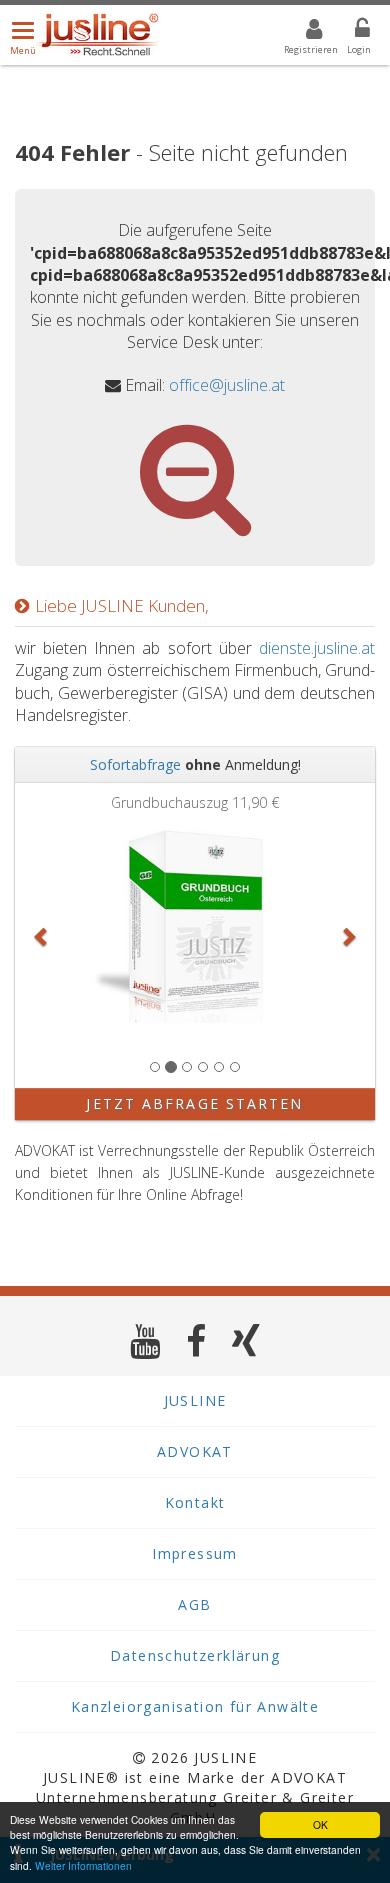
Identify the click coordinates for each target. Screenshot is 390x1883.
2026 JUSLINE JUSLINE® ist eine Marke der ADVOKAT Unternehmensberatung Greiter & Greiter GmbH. (195, 1787)
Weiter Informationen (83, 1865)
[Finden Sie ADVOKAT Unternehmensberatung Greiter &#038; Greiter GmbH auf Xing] (246, 1340)
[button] (42, 935)
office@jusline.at (227, 385)
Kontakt (195, 1502)
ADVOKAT (195, 1451)
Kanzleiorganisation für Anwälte (195, 1706)
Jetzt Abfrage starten (194, 1103)
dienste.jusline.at (317, 648)
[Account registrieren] (301, 32)
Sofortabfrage (135, 764)
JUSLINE (195, 1400)
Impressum (195, 1553)
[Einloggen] (350, 32)
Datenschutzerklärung (195, 1655)
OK (320, 1824)
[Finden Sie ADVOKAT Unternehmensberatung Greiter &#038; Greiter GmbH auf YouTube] (145, 1340)
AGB (194, 1604)
